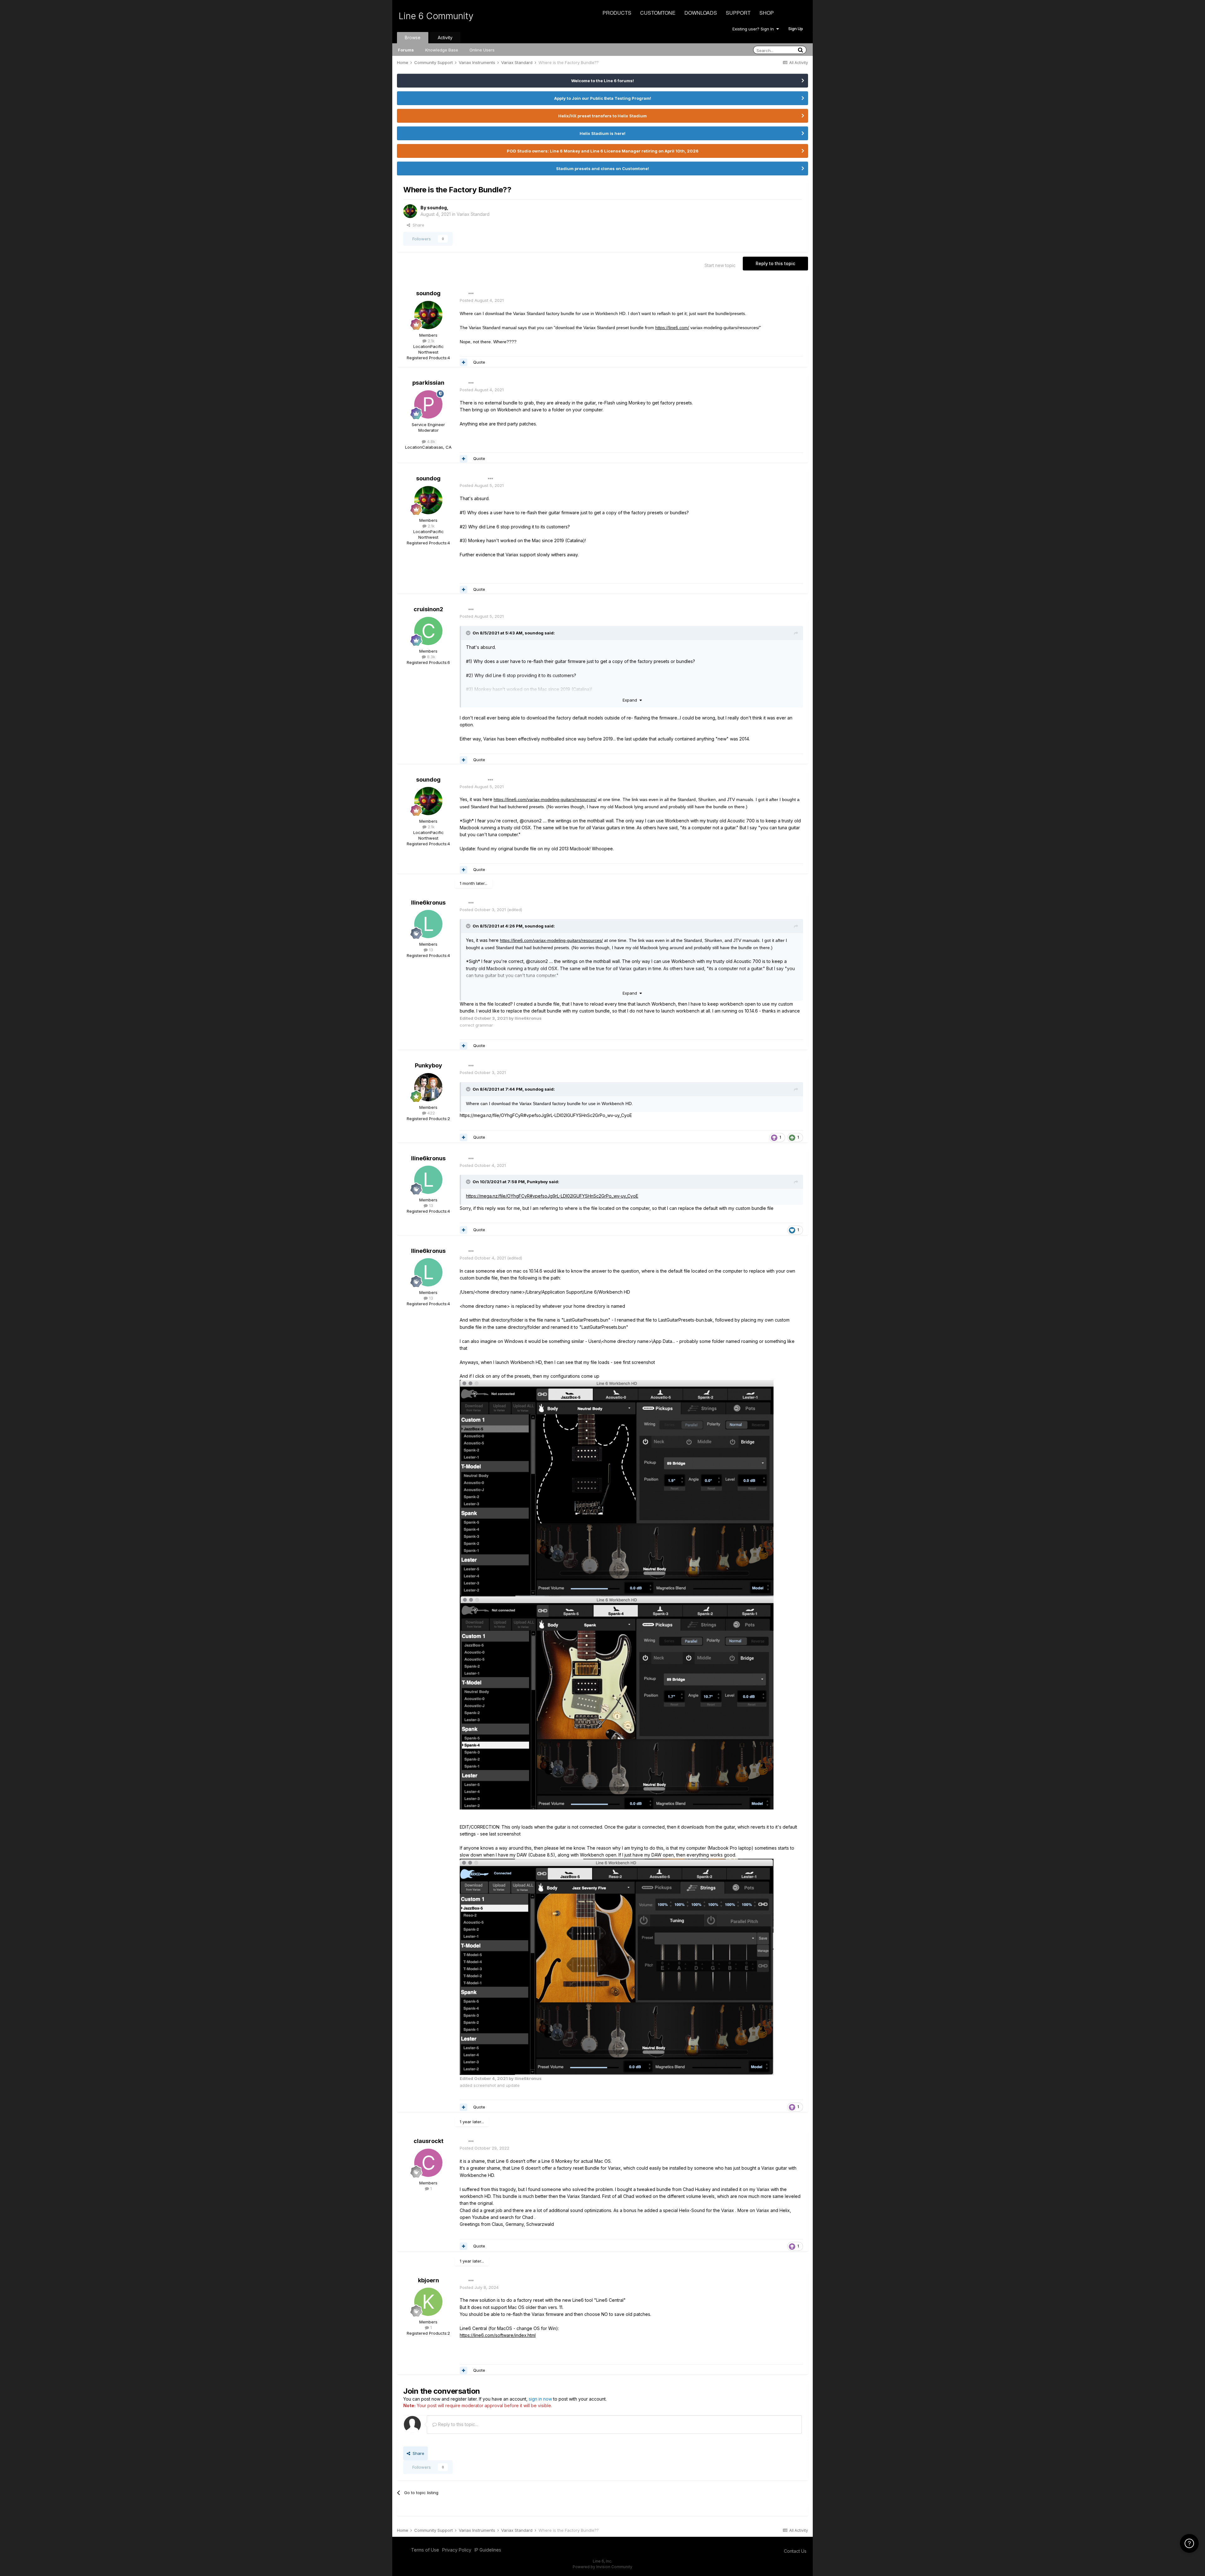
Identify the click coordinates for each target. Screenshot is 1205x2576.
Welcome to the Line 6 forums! (602, 81)
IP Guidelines (488, 2550)
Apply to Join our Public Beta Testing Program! (603, 98)
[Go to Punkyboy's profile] (428, 1087)
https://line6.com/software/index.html (498, 2335)
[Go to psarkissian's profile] (428, 404)
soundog (437, 208)
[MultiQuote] (463, 362)
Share (417, 225)
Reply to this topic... (457, 2424)
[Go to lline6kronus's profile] (428, 924)
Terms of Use (425, 2550)
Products (617, 13)
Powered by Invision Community (602, 2567)
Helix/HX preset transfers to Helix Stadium (602, 116)
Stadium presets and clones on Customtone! (602, 168)
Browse (413, 37)
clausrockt (428, 2141)
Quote (479, 362)
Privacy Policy (457, 2550)
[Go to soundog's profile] (410, 211)
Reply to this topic (775, 263)
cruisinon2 (428, 609)
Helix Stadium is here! (602, 133)
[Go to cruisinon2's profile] (428, 631)
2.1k (431, 341)
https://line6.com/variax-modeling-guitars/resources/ (545, 799)
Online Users (482, 50)
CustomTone (658, 13)
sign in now (540, 2399)
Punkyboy (428, 1065)
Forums (406, 50)
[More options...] (471, 294)
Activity (445, 37)
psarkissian (428, 383)
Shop (767, 13)
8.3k (431, 657)
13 (430, 950)
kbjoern (428, 2280)
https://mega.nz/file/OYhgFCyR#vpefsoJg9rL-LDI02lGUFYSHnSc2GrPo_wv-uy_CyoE (552, 1196)
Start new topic (720, 265)
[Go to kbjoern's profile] (428, 2302)
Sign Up (796, 29)
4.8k (431, 441)
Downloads (701, 13)
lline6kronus (428, 903)
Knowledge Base (442, 50)
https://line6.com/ (672, 328)
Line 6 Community (436, 16)
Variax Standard (473, 214)
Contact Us (795, 2551)
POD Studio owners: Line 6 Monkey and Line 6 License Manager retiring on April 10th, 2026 (603, 151)
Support (738, 13)
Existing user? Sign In (754, 29)
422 (431, 1113)
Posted (482, 300)
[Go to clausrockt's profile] (428, 2163)
